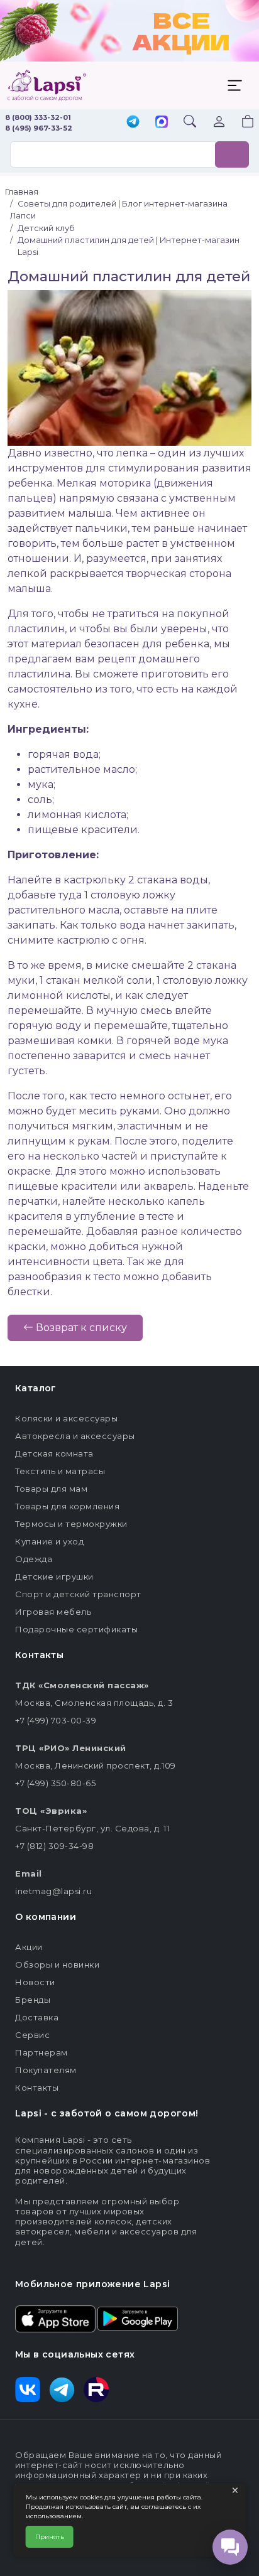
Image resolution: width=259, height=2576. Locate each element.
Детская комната (54, 1453)
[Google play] (138, 2318)
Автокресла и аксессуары (75, 1436)
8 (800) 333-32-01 (38, 117)
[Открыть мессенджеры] (230, 2547)
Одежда (34, 1559)
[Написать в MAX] (162, 123)
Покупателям (46, 2070)
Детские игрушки (54, 1576)
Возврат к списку (80, 1328)
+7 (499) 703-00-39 (56, 1720)
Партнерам (41, 2052)
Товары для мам (51, 1489)
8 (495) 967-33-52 (39, 128)
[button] (240, 123)
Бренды (33, 2000)
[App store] (55, 2318)
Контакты (37, 2088)
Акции (29, 1947)
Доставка (37, 2017)
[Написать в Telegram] (133, 123)
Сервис (32, 2035)
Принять (50, 2537)
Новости (35, 1982)
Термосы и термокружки (71, 1524)
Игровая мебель (53, 1612)
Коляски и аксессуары (66, 1418)
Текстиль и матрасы (60, 1471)
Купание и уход (49, 1541)
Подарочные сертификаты (76, 1629)
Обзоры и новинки (57, 1964)
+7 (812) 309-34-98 (54, 1846)
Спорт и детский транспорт (78, 1594)
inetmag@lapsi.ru (53, 1891)
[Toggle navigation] (234, 85)
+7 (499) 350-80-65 (55, 1783)
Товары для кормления (67, 1506)
